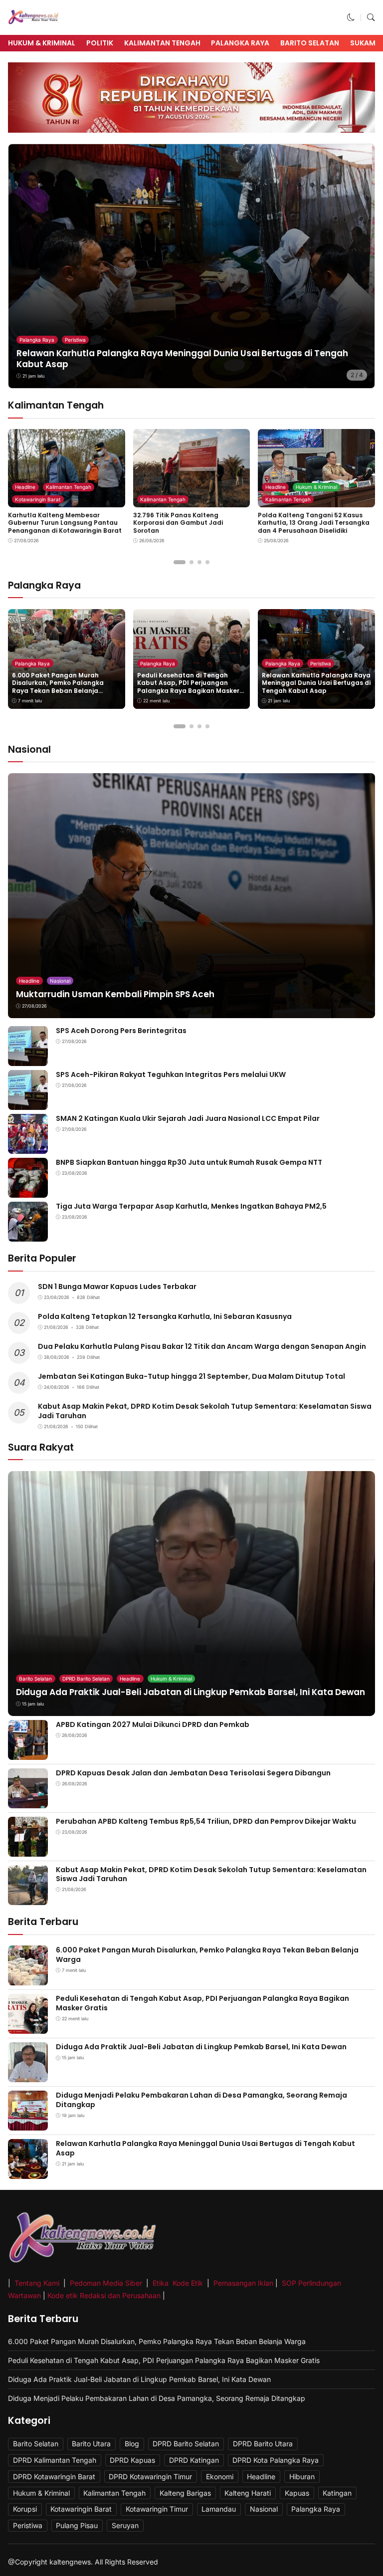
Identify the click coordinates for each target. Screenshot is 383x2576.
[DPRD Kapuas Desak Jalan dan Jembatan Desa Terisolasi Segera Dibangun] (28, 1801)
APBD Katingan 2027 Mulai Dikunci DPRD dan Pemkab (153, 1724)
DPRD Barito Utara (263, 2444)
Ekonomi (220, 2476)
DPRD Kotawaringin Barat (54, 2476)
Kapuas (297, 2493)
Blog (132, 2444)
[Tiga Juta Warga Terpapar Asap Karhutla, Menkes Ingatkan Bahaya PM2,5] (28, 1234)
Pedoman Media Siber (106, 2283)
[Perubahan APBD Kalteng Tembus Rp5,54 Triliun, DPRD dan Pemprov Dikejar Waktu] (28, 1849)
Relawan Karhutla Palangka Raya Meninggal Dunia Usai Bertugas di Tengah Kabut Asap (182, 359)
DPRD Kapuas (132, 2460)
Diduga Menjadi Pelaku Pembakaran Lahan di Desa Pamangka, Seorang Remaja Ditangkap (201, 2100)
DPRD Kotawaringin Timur (150, 2476)
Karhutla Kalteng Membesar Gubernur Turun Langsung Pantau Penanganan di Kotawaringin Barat (65, 523)
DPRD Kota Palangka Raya (276, 2460)
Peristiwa (75, 340)
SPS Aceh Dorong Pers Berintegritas (121, 1031)
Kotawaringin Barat (38, 499)
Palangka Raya (240, 43)
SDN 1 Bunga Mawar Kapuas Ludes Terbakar (117, 1287)
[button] (351, 17)
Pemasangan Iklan (243, 2283)
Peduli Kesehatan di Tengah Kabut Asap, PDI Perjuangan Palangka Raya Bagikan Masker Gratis (188, 687)
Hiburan (302, 2476)
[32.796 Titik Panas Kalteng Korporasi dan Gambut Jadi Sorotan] (192, 501)
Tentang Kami (38, 2283)
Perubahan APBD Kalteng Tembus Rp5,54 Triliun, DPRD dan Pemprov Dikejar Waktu (206, 1821)
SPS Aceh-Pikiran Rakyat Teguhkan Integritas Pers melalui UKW (171, 1074)
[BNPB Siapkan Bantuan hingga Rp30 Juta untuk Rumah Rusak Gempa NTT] (28, 1190)
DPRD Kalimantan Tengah (55, 2460)
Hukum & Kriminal (42, 43)
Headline (25, 487)
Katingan (337, 2493)
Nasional (60, 981)
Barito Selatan (310, 43)
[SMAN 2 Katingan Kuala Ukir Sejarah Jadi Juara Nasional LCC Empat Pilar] (28, 1147)
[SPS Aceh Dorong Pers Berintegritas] (28, 1059)
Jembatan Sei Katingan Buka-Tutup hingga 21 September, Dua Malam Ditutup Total (191, 1376)
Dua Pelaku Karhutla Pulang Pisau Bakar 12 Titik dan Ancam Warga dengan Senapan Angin (202, 1346)
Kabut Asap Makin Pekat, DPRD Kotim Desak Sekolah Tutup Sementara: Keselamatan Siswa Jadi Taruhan (205, 1411)
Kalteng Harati (248, 2493)
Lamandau (219, 2509)
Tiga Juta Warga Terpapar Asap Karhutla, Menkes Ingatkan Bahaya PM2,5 (191, 1206)
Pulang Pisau (77, 2525)
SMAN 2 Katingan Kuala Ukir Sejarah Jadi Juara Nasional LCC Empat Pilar (188, 1118)
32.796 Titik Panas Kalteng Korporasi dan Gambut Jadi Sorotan (178, 523)
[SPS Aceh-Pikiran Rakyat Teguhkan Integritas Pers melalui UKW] (28, 1103)
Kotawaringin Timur (157, 2509)
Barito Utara (91, 2444)
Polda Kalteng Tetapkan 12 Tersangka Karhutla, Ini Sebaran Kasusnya (165, 1316)
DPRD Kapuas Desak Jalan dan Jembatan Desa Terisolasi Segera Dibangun (193, 1773)
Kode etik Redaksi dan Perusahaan (104, 2295)
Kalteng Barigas (185, 2493)
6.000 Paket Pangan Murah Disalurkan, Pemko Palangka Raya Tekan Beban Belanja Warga (58, 687)
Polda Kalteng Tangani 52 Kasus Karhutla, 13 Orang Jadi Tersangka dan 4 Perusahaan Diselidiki (314, 523)
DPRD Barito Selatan (86, 1679)
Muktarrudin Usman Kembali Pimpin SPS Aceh (115, 994)
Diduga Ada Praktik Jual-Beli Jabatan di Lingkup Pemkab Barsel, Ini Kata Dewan (191, 1692)
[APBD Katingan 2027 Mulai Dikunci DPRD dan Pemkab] (28, 1753)
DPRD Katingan (194, 2460)
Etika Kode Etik (178, 2283)
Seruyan (125, 2525)
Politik (100, 43)
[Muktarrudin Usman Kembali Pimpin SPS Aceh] (191, 896)
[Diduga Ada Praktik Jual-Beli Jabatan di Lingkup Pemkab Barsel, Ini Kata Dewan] (28, 2075)
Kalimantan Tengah (162, 43)
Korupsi (25, 2509)
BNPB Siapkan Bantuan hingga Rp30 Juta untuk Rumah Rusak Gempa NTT (189, 1162)
